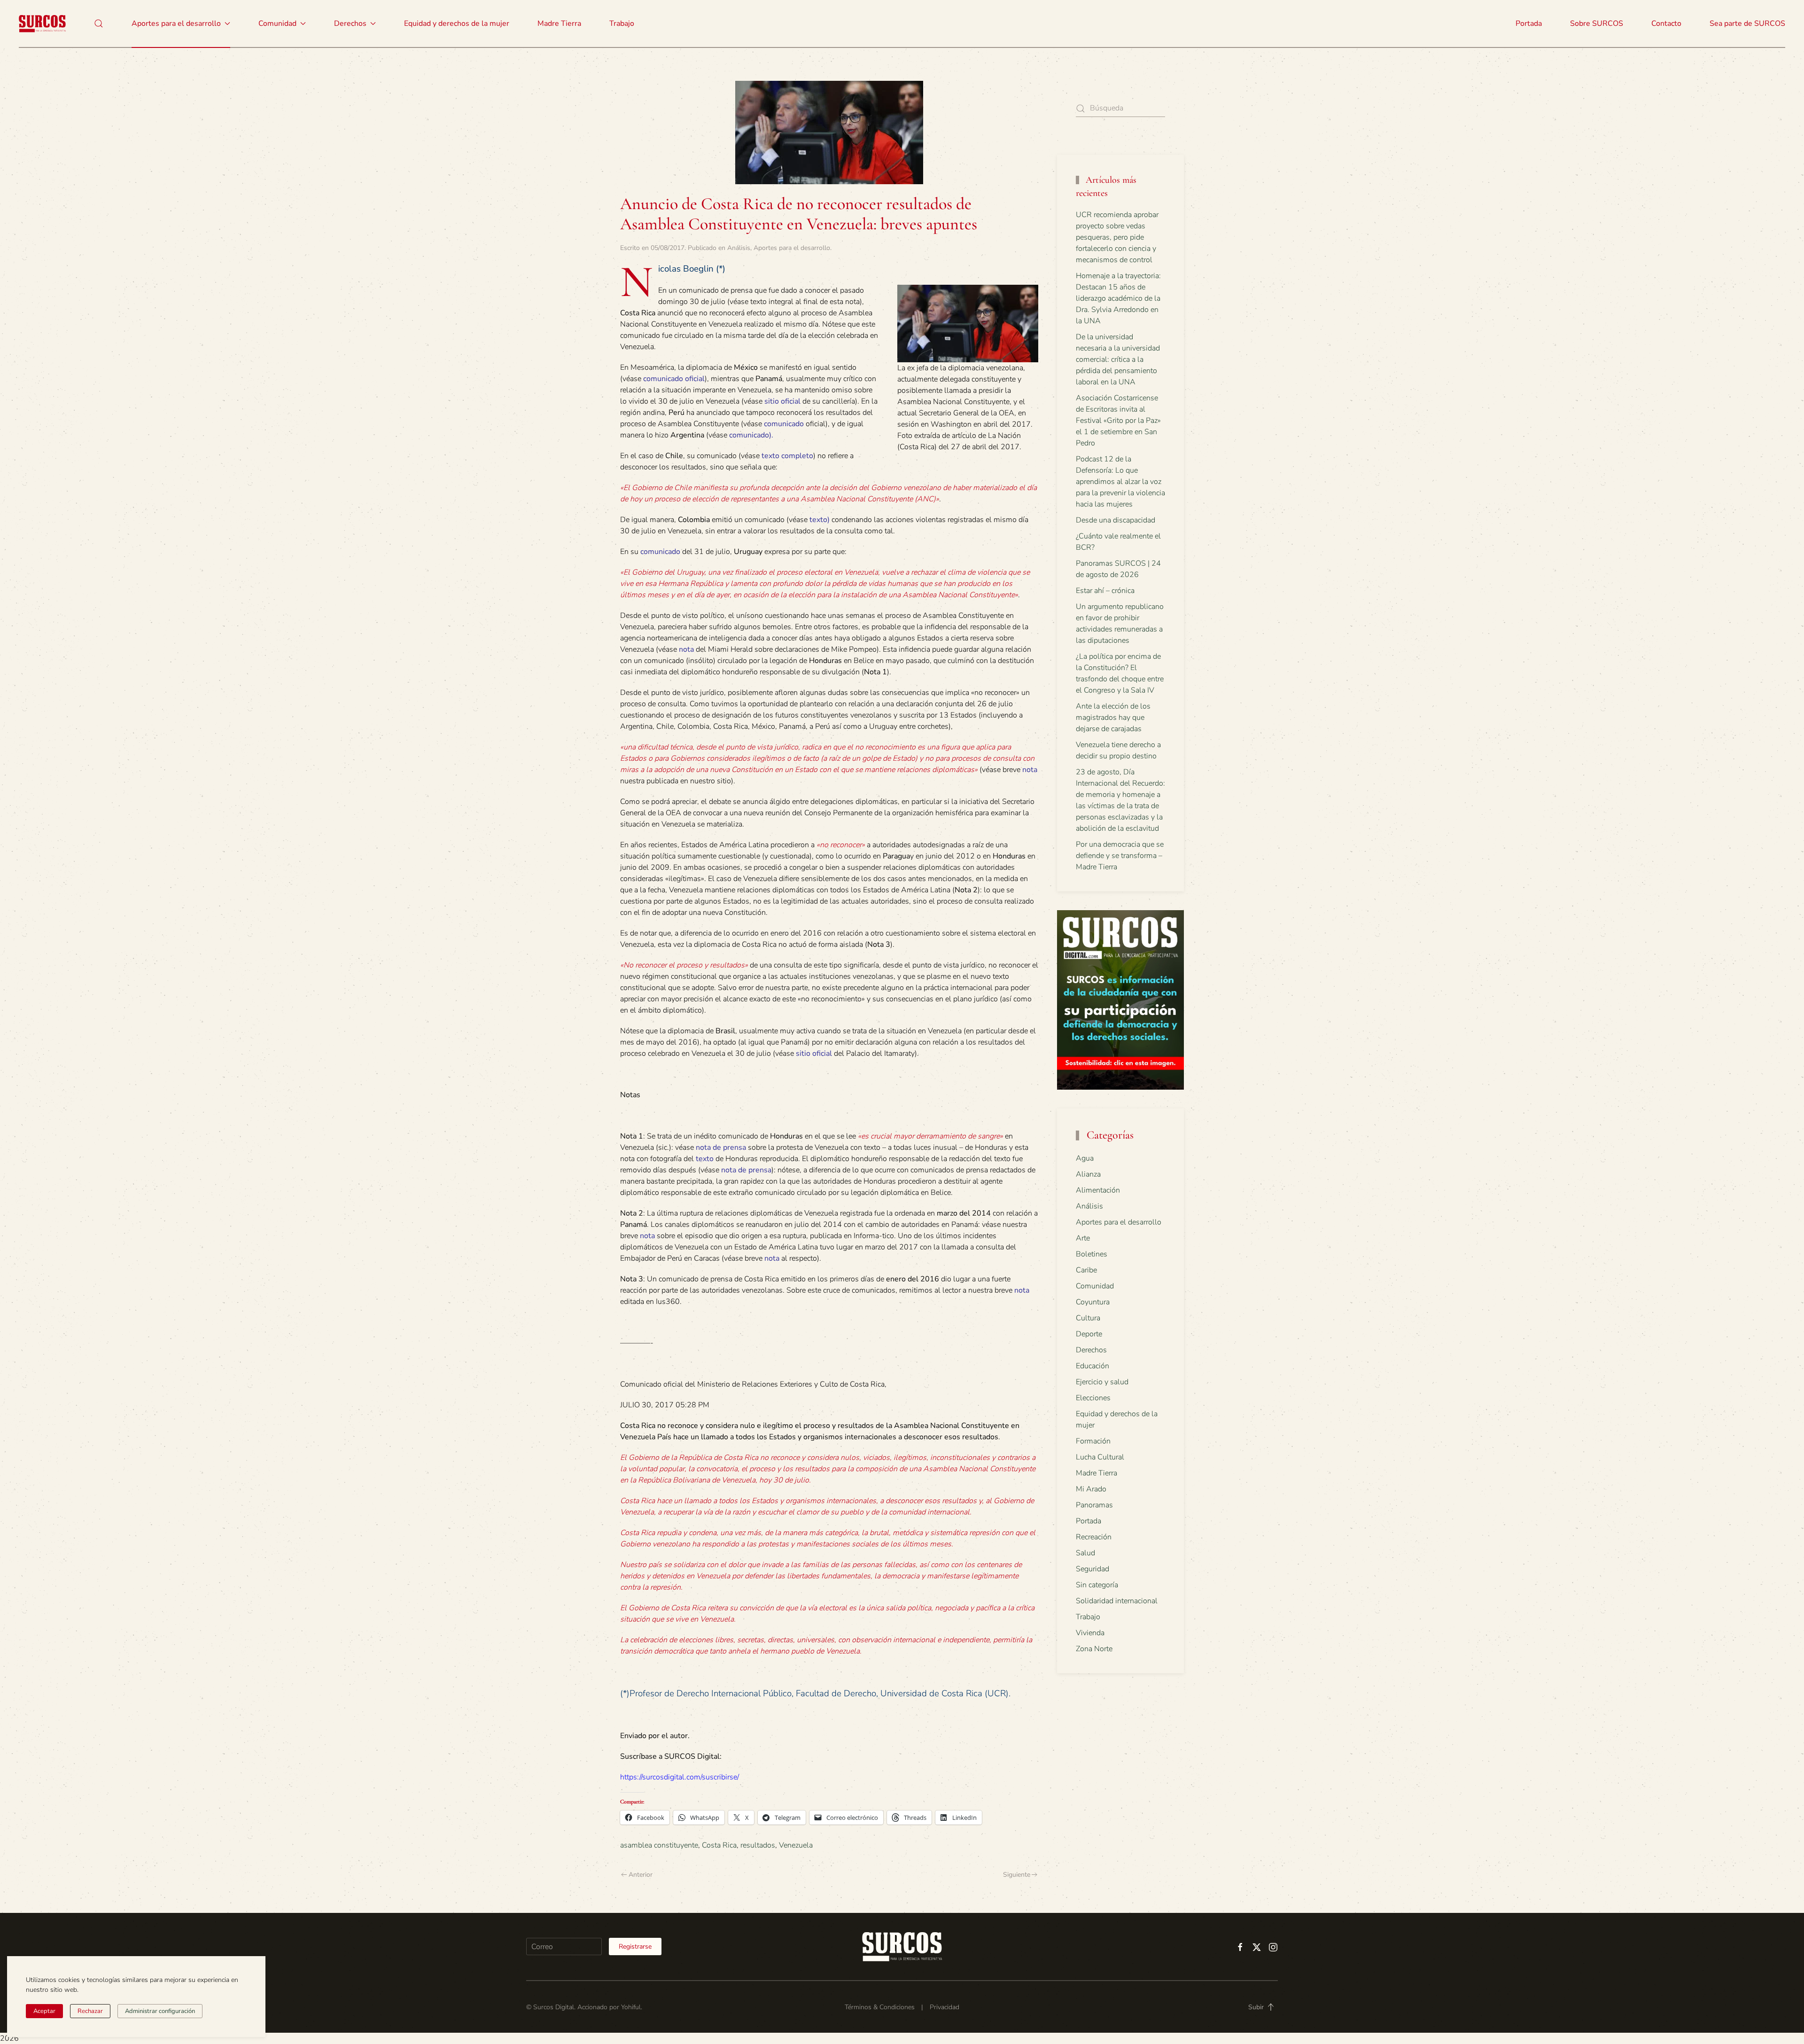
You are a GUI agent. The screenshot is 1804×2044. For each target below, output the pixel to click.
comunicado (784, 424)
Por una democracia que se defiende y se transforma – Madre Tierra (1120, 856)
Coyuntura (1093, 1302)
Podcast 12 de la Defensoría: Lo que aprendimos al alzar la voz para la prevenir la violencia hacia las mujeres (1120, 482)
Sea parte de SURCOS (1747, 23)
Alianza (1088, 1174)
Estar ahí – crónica (1105, 591)
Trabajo (622, 23)
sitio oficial (782, 401)
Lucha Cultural (1100, 1457)
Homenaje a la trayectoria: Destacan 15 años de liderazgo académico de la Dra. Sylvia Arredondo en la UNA (1118, 298)
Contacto (1666, 23)
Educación (1093, 1366)
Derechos (1091, 1350)
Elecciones (1093, 1398)
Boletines (1092, 1254)
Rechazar (90, 2011)
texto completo (787, 456)
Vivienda (1090, 1633)
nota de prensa (721, 1147)
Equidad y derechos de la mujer (457, 23)
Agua (1085, 1158)
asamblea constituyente (659, 1845)
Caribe (1086, 1270)
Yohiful (631, 2007)
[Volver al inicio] (42, 23)
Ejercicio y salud (1102, 1382)
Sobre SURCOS (1597, 23)
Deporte (1089, 1334)
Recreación (1094, 1537)
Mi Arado (1091, 1489)
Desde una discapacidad (1116, 520)
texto (818, 520)
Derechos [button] (350, 23)
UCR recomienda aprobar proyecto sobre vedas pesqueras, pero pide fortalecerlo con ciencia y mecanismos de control (1117, 237)
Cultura (1088, 1318)
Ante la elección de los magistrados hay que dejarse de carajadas (1113, 718)
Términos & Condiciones (880, 2007)
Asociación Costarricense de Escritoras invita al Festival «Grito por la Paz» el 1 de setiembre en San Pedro (1118, 421)
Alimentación (1098, 1190)
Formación (1093, 1441)
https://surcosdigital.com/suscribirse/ (680, 1777)
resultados (758, 1845)
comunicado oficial (674, 379)
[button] (99, 23)
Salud (1085, 1553)
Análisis (739, 248)
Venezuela (796, 1845)
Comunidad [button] (277, 23)
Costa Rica (719, 1845)
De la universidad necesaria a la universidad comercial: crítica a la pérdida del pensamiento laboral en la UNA (1118, 359)
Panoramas (1094, 1505)
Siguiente (1017, 1875)
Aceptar (44, 2011)
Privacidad (945, 2007)
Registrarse (635, 1946)
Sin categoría (1097, 1585)
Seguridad (1093, 1569)
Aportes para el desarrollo (792, 248)
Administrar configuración (160, 2011)
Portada (1529, 23)
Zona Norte (1094, 1649)
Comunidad (1095, 1286)
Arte (1083, 1238)
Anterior (641, 1875)
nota (686, 649)
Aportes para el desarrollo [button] (176, 23)
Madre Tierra (559, 23)
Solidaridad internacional (1117, 1601)
